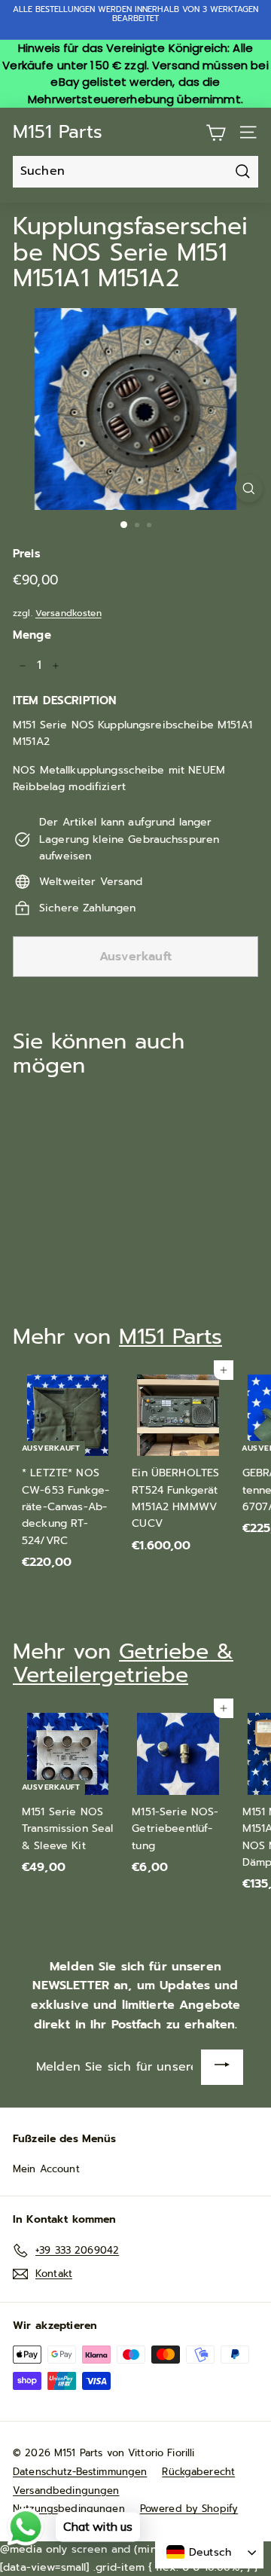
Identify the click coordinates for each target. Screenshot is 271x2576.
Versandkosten (69, 613)
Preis (27, 554)
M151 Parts (58, 132)
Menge (32, 635)
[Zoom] (249, 488)
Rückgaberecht (198, 2472)
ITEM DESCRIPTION (64, 700)
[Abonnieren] (222, 2067)
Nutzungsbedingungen (69, 2509)
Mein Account (46, 2169)
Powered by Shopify (189, 2509)
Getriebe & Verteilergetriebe (123, 1663)
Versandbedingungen (66, 2491)
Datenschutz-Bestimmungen (80, 2472)
